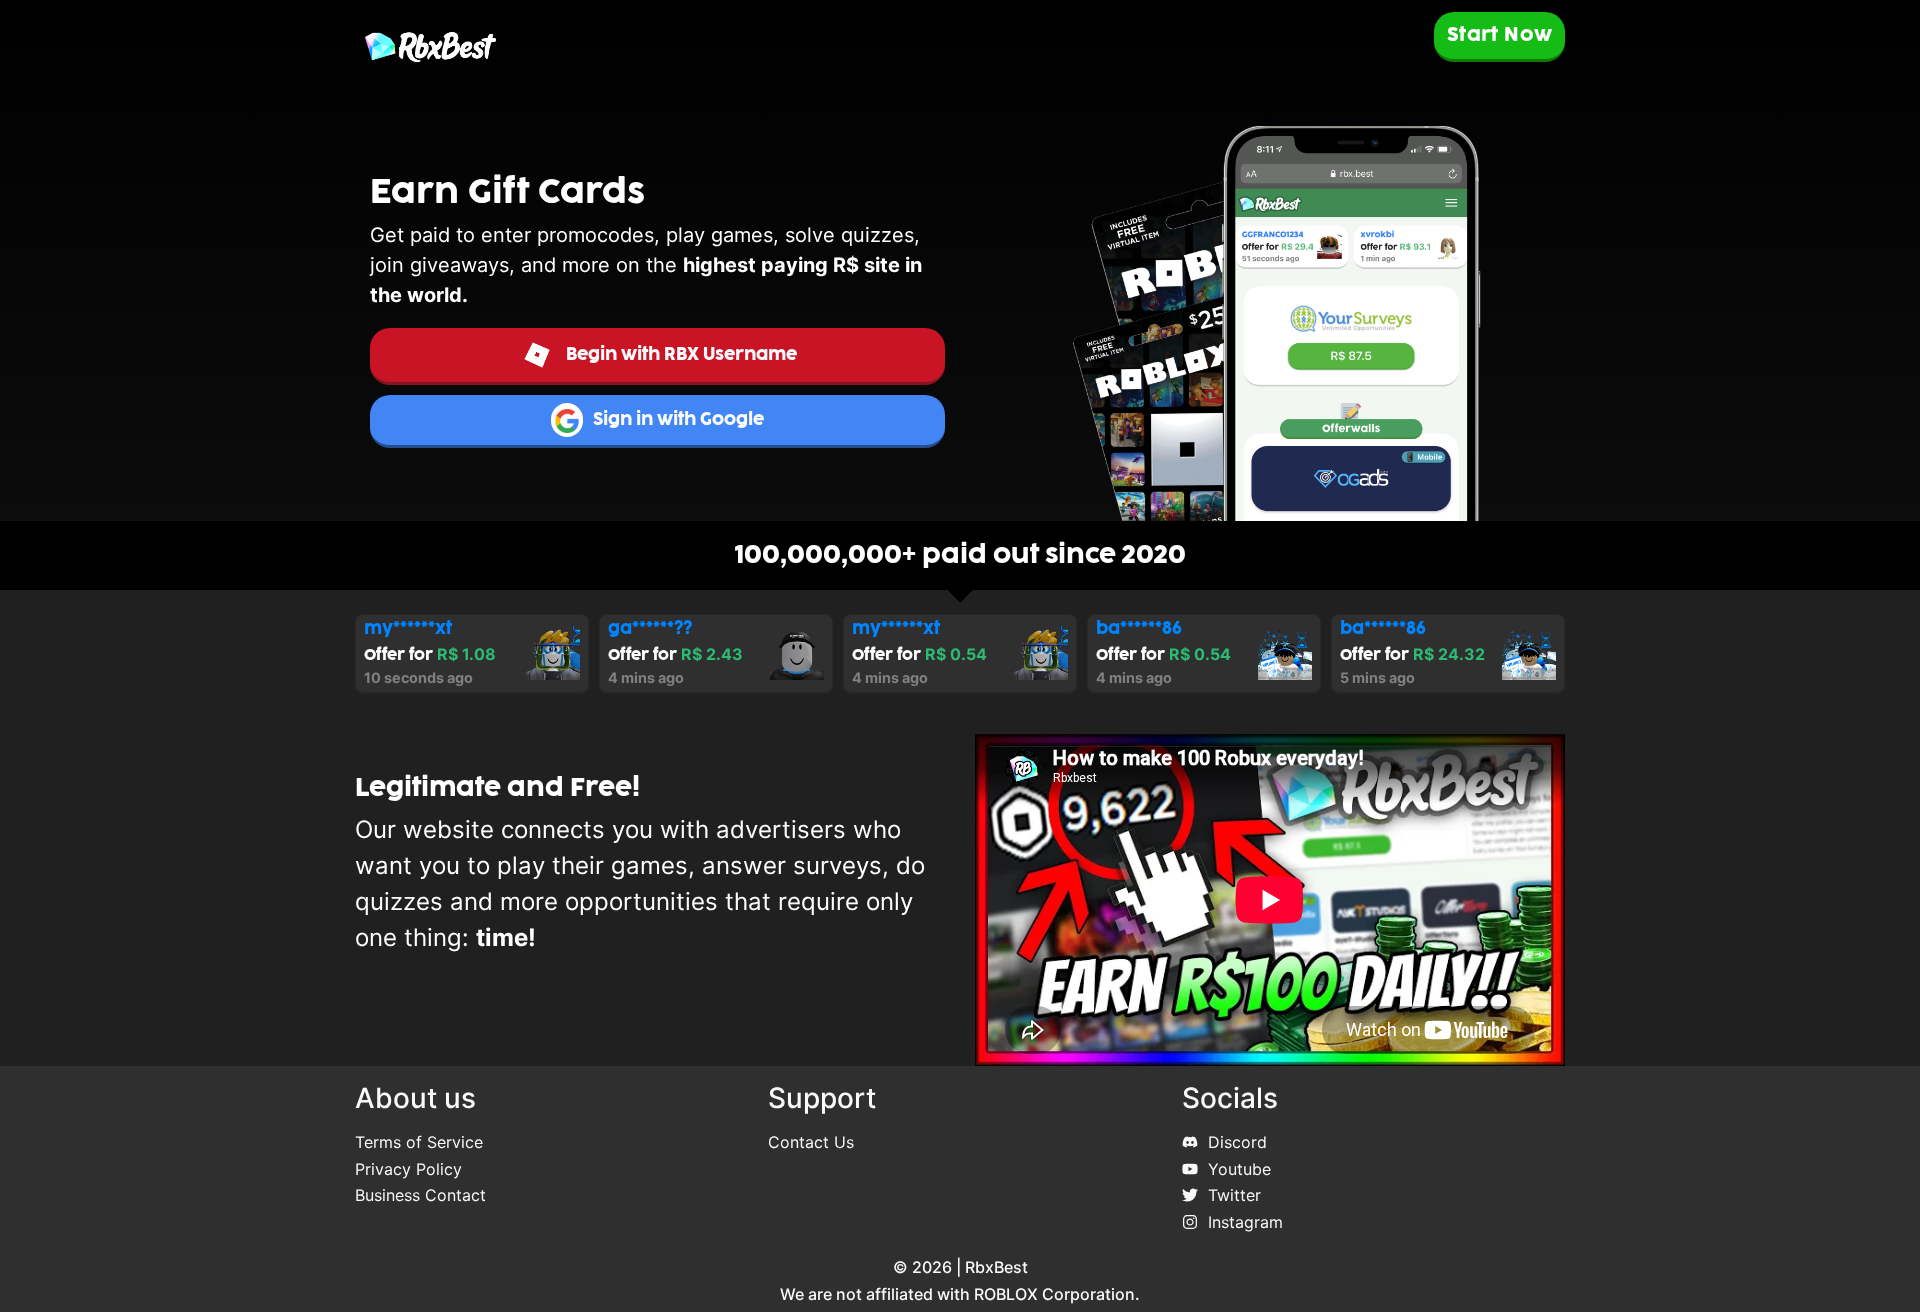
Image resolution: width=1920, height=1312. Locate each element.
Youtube (1239, 1169)
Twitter (1234, 1195)
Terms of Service (419, 1142)
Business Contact (420, 1195)
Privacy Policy (408, 1169)
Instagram (1245, 1222)
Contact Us (811, 1142)
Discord (1237, 1142)
